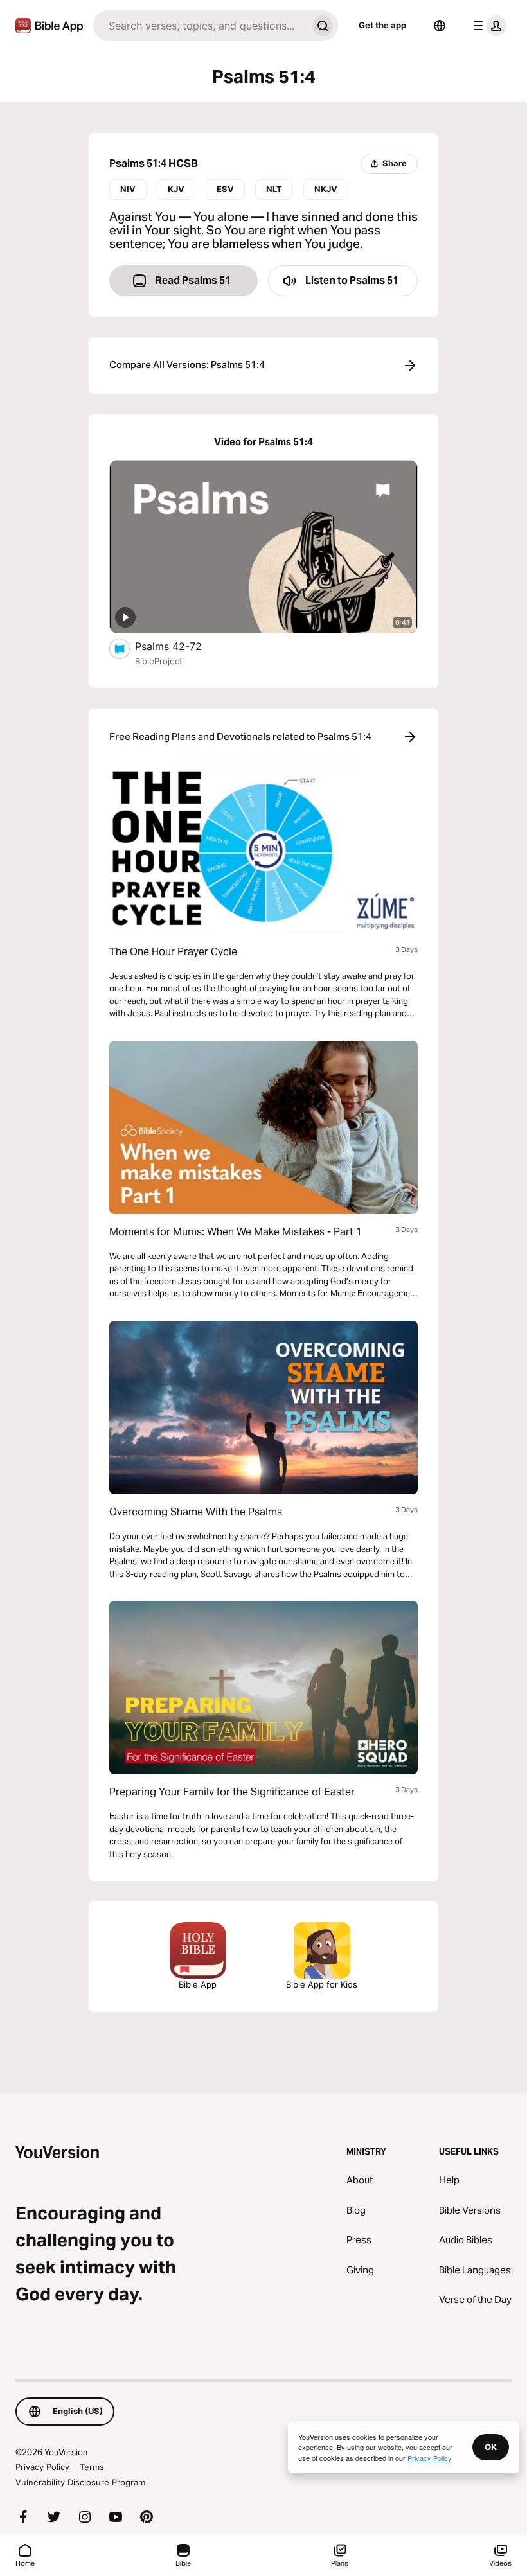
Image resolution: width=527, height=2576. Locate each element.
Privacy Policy (42, 2467)
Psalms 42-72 (181, 646)
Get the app (382, 25)
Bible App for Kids (322, 1984)
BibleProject (159, 661)
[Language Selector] (440, 26)
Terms (92, 2467)
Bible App (198, 1984)
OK (491, 2447)
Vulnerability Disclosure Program (80, 2482)
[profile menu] (487, 26)
